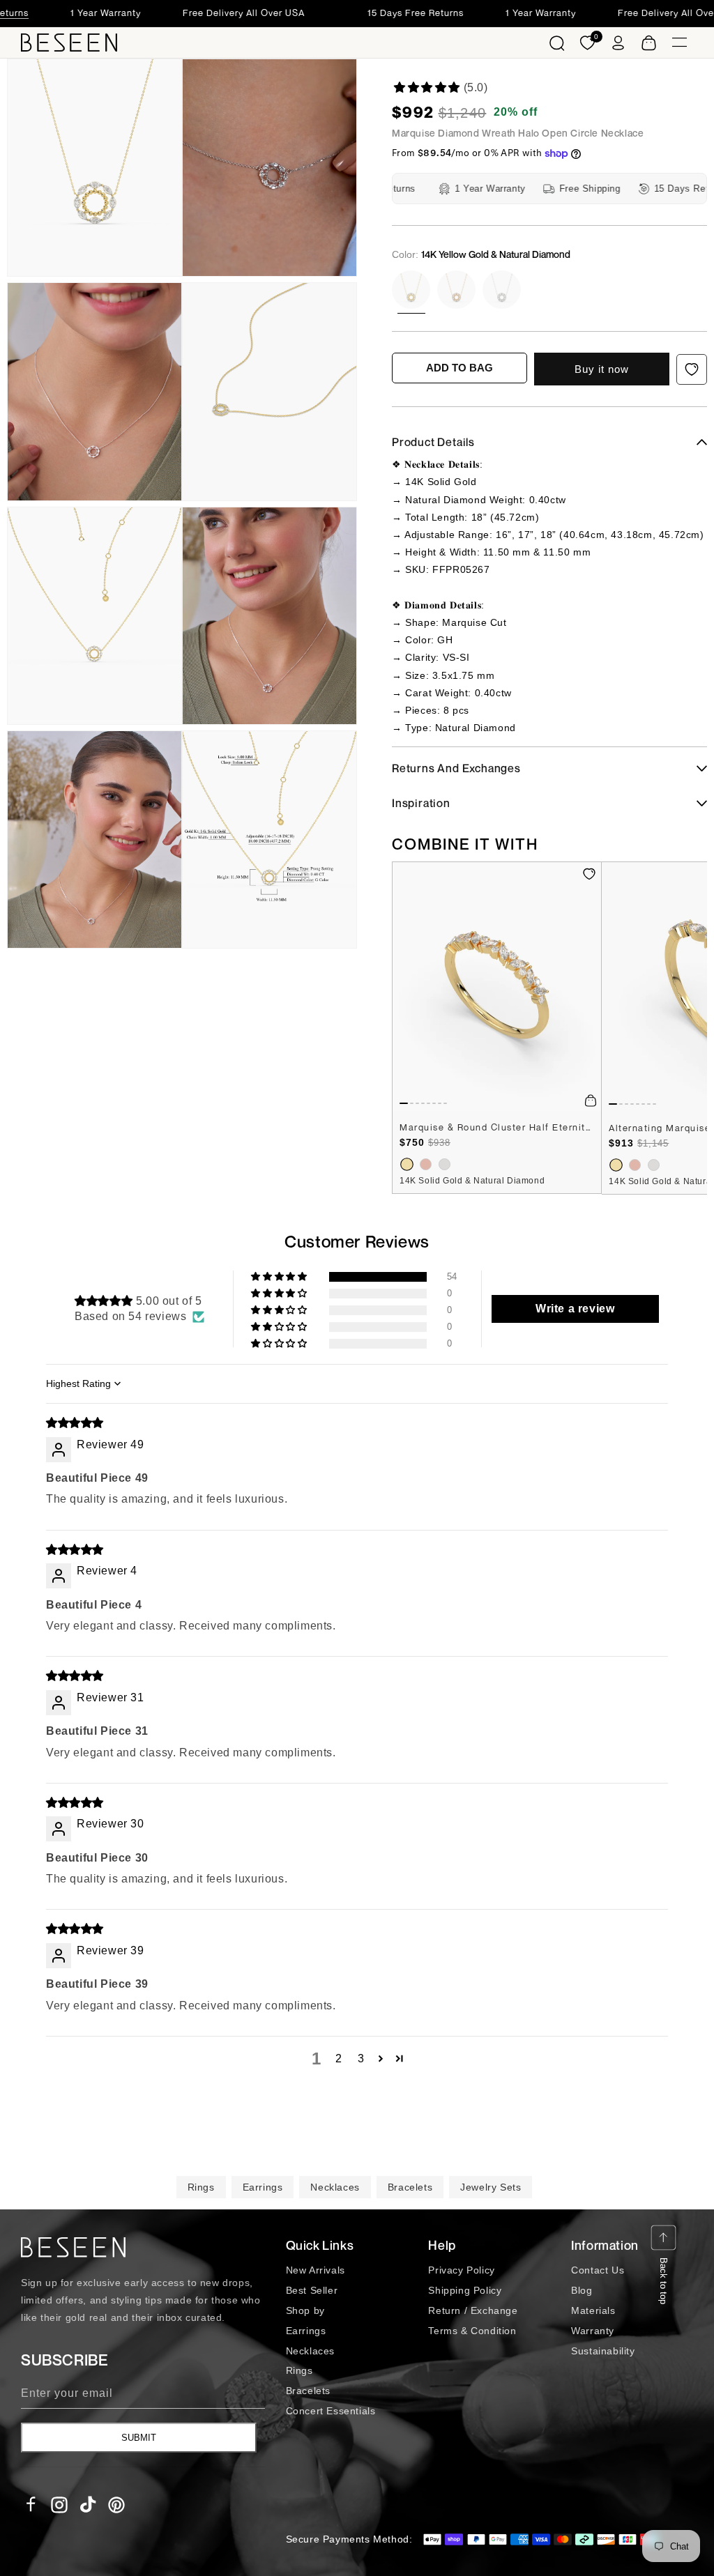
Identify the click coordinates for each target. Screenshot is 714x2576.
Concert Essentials (331, 2411)
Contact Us (598, 2270)
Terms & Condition (472, 2331)
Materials (593, 2310)
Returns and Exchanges (456, 768)
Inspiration (421, 803)
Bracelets (410, 2187)
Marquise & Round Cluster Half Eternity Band (497, 1127)
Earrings (263, 2187)
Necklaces (335, 2187)
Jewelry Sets (491, 2187)
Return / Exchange (473, 2310)
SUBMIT (139, 2438)
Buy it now (602, 369)
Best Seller (312, 2290)
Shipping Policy (465, 2290)
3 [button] (361, 2058)
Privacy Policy (461, 2270)
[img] (75, 1423)
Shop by (305, 2310)
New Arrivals (316, 2270)
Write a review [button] (575, 1309)
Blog (582, 2290)
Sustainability (603, 2351)
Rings (201, 2187)
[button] (556, 43)
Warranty (593, 2331)
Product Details (433, 442)
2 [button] (339, 2058)
